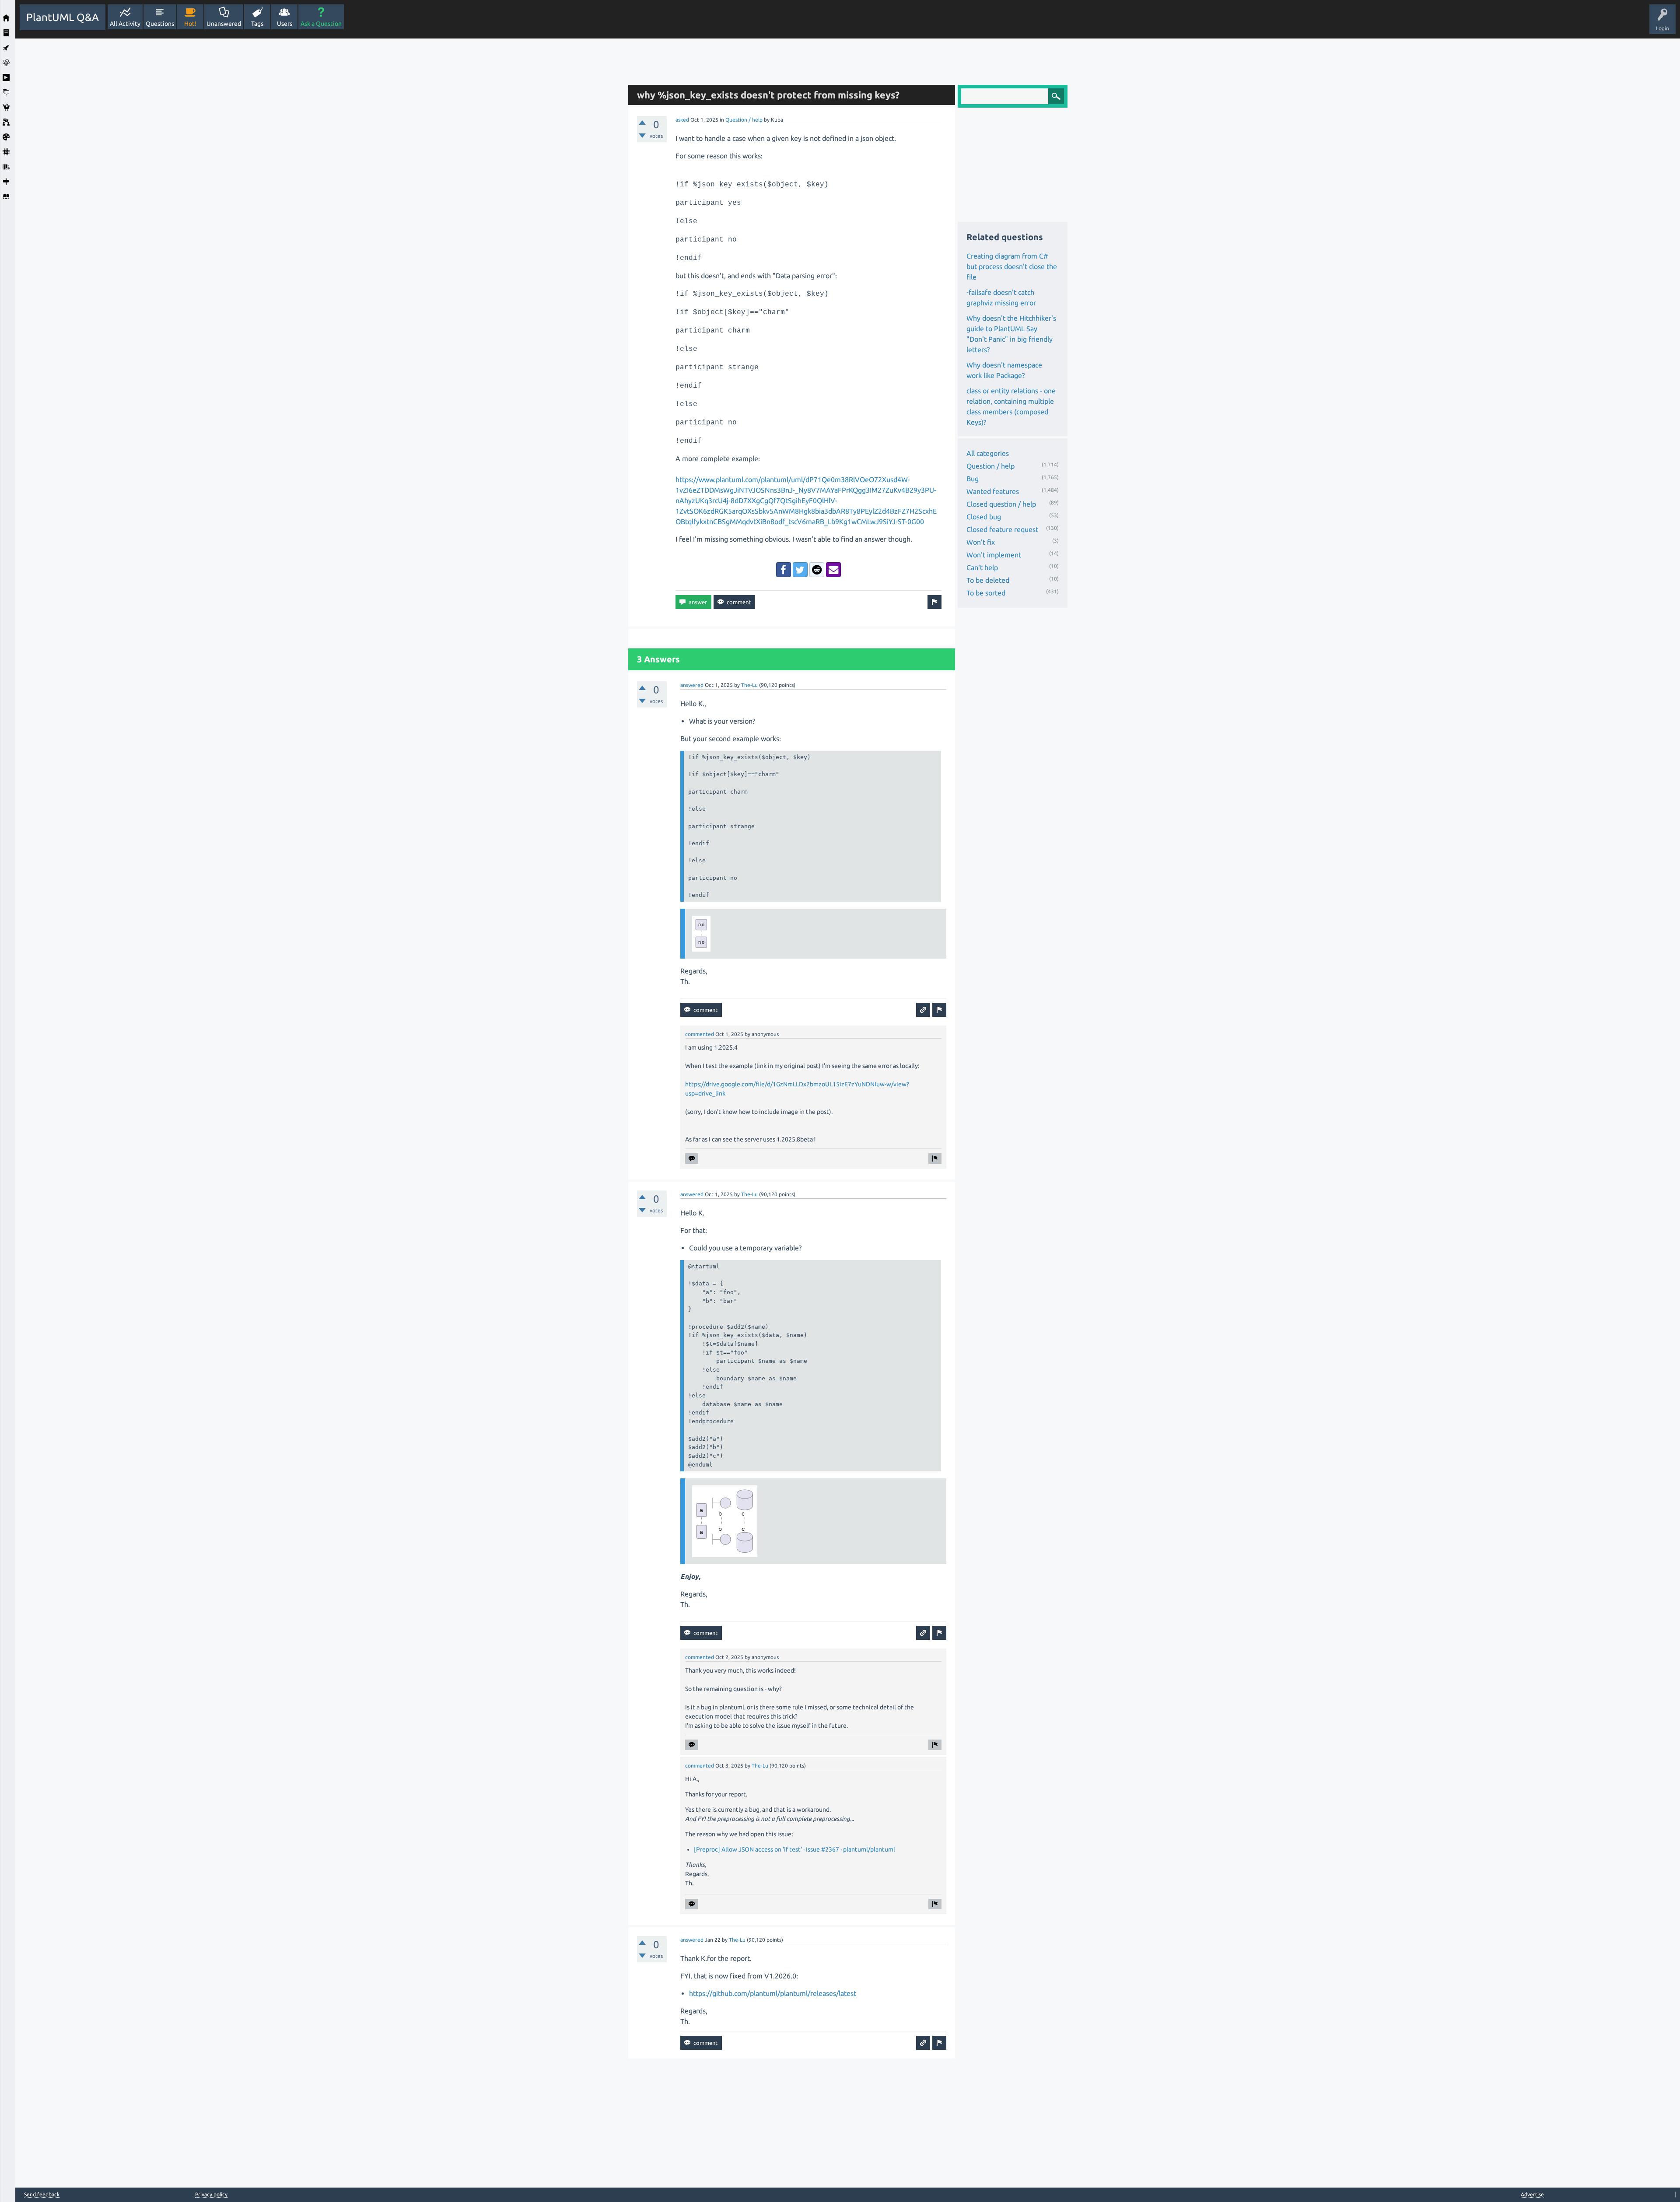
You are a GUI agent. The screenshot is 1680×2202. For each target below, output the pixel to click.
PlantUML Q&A (63, 17)
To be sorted (986, 593)
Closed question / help (1001, 504)
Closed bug (984, 517)
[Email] (833, 570)
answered (692, 685)
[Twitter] (800, 570)
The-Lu (749, 685)
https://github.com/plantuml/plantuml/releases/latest (773, 1993)
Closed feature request (1002, 529)
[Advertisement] (319, 170)
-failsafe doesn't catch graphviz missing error (1001, 298)
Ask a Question (321, 24)
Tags (257, 24)
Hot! (190, 24)
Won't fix (981, 542)
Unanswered (224, 24)
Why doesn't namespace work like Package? (1004, 370)
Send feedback (42, 2195)
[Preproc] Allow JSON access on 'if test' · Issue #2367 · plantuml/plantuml (794, 1849)
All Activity (125, 24)
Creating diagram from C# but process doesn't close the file (1012, 266)
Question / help (744, 120)
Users (285, 24)
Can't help (982, 567)
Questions (160, 24)
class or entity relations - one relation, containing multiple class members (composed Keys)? (1011, 406)
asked (682, 120)
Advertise (1532, 2194)
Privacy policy (211, 2194)
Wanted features (993, 491)
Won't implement (994, 555)
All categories (988, 453)
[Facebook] (784, 570)
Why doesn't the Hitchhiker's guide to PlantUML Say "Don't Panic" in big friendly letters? (1011, 334)
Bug (973, 479)
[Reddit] (817, 570)
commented (700, 1034)
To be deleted (988, 580)
